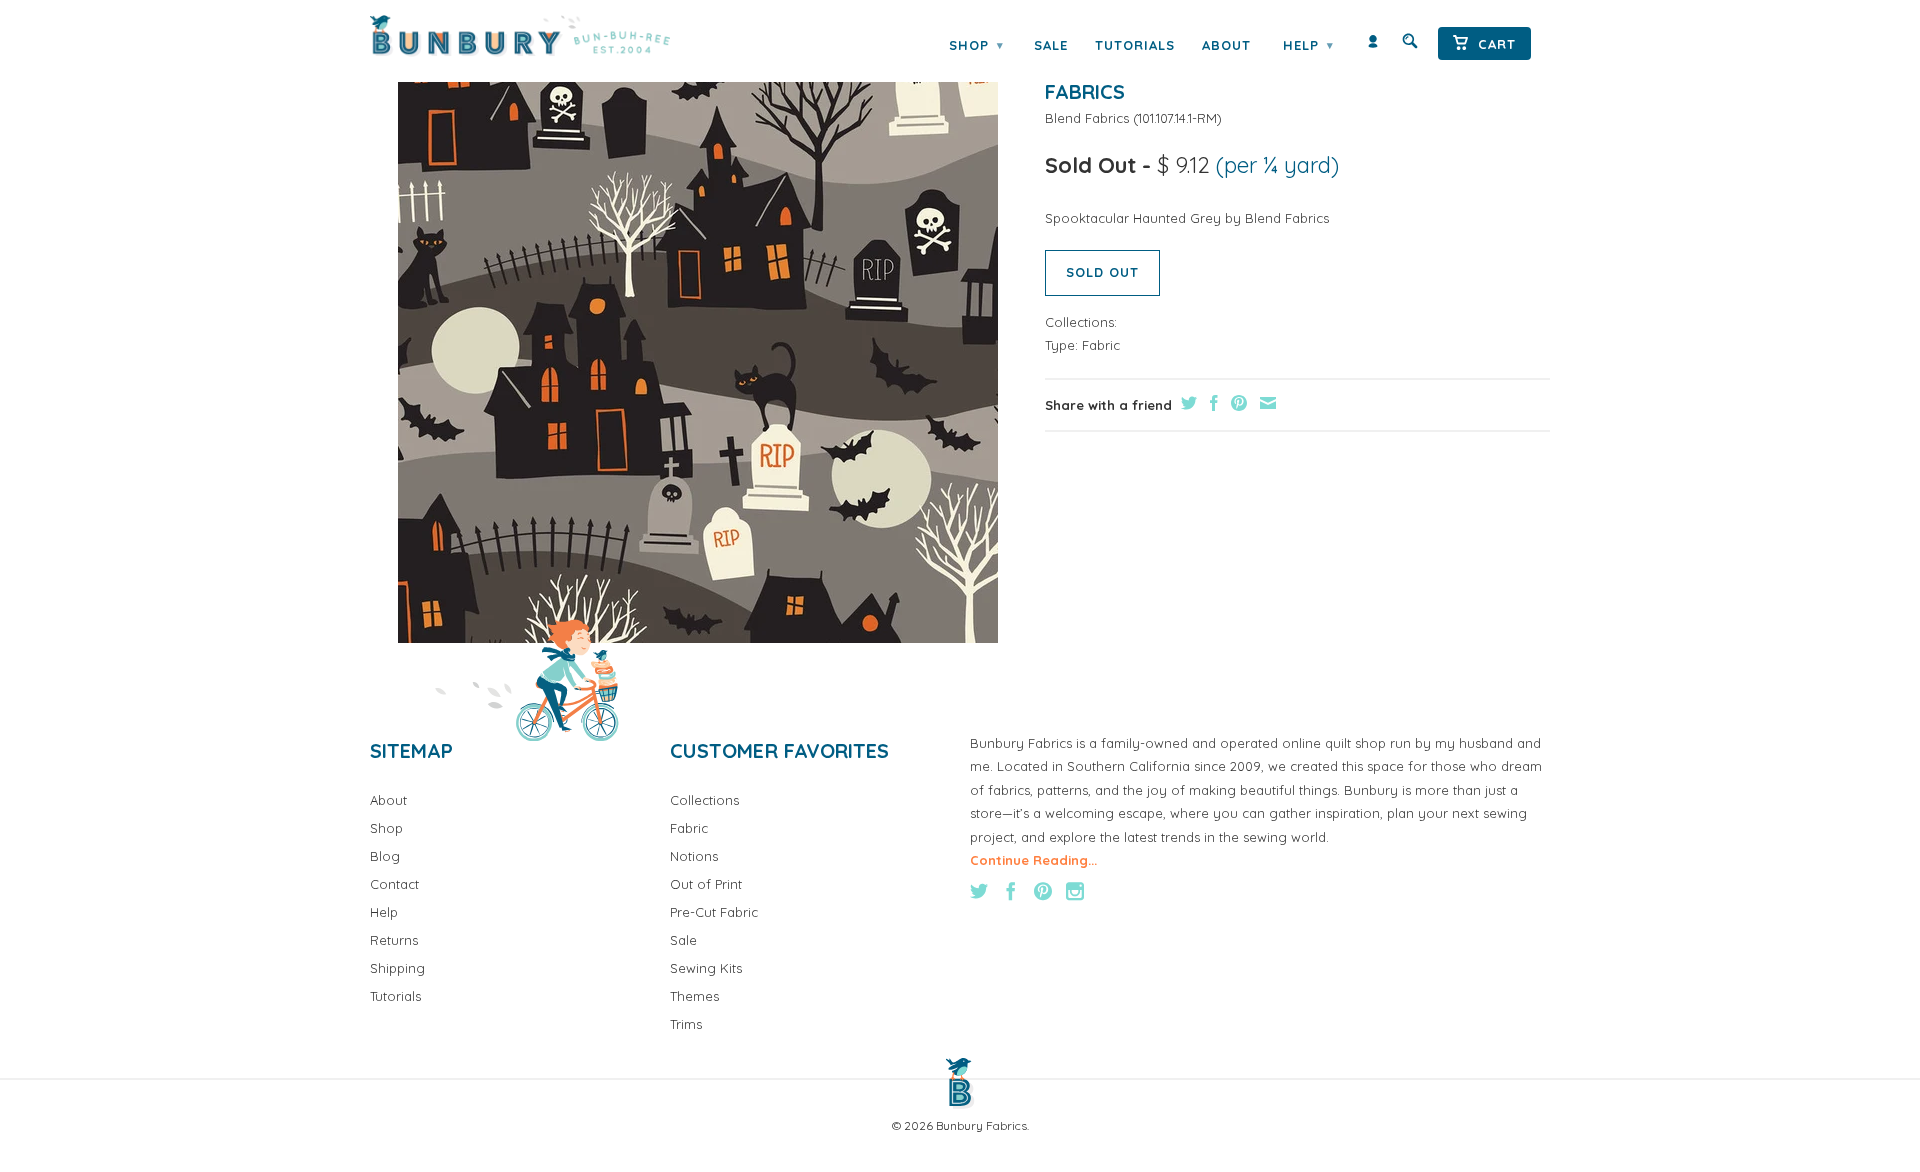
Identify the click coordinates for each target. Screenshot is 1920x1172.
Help (1308, 45)
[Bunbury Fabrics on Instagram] (1075, 891)
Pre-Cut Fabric (714, 912)
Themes (694, 996)
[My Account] (1373, 45)
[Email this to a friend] (1265, 403)
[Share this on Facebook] (1211, 403)
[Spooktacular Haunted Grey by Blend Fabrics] (697, 343)
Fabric (1101, 345)
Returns (394, 940)
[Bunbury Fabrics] (547, 36)
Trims (686, 1024)
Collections (704, 800)
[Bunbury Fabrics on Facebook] (1011, 891)
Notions (694, 856)
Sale (1051, 45)
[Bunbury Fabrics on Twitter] (979, 891)
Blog (385, 856)
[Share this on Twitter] (1186, 403)
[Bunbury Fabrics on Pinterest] (1043, 891)
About (1226, 45)
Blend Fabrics (1087, 118)
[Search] (1410, 45)
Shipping (397, 968)
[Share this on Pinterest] (1236, 403)
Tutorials (1135, 45)
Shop (976, 45)
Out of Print (706, 884)
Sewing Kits (706, 968)
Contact (394, 884)
